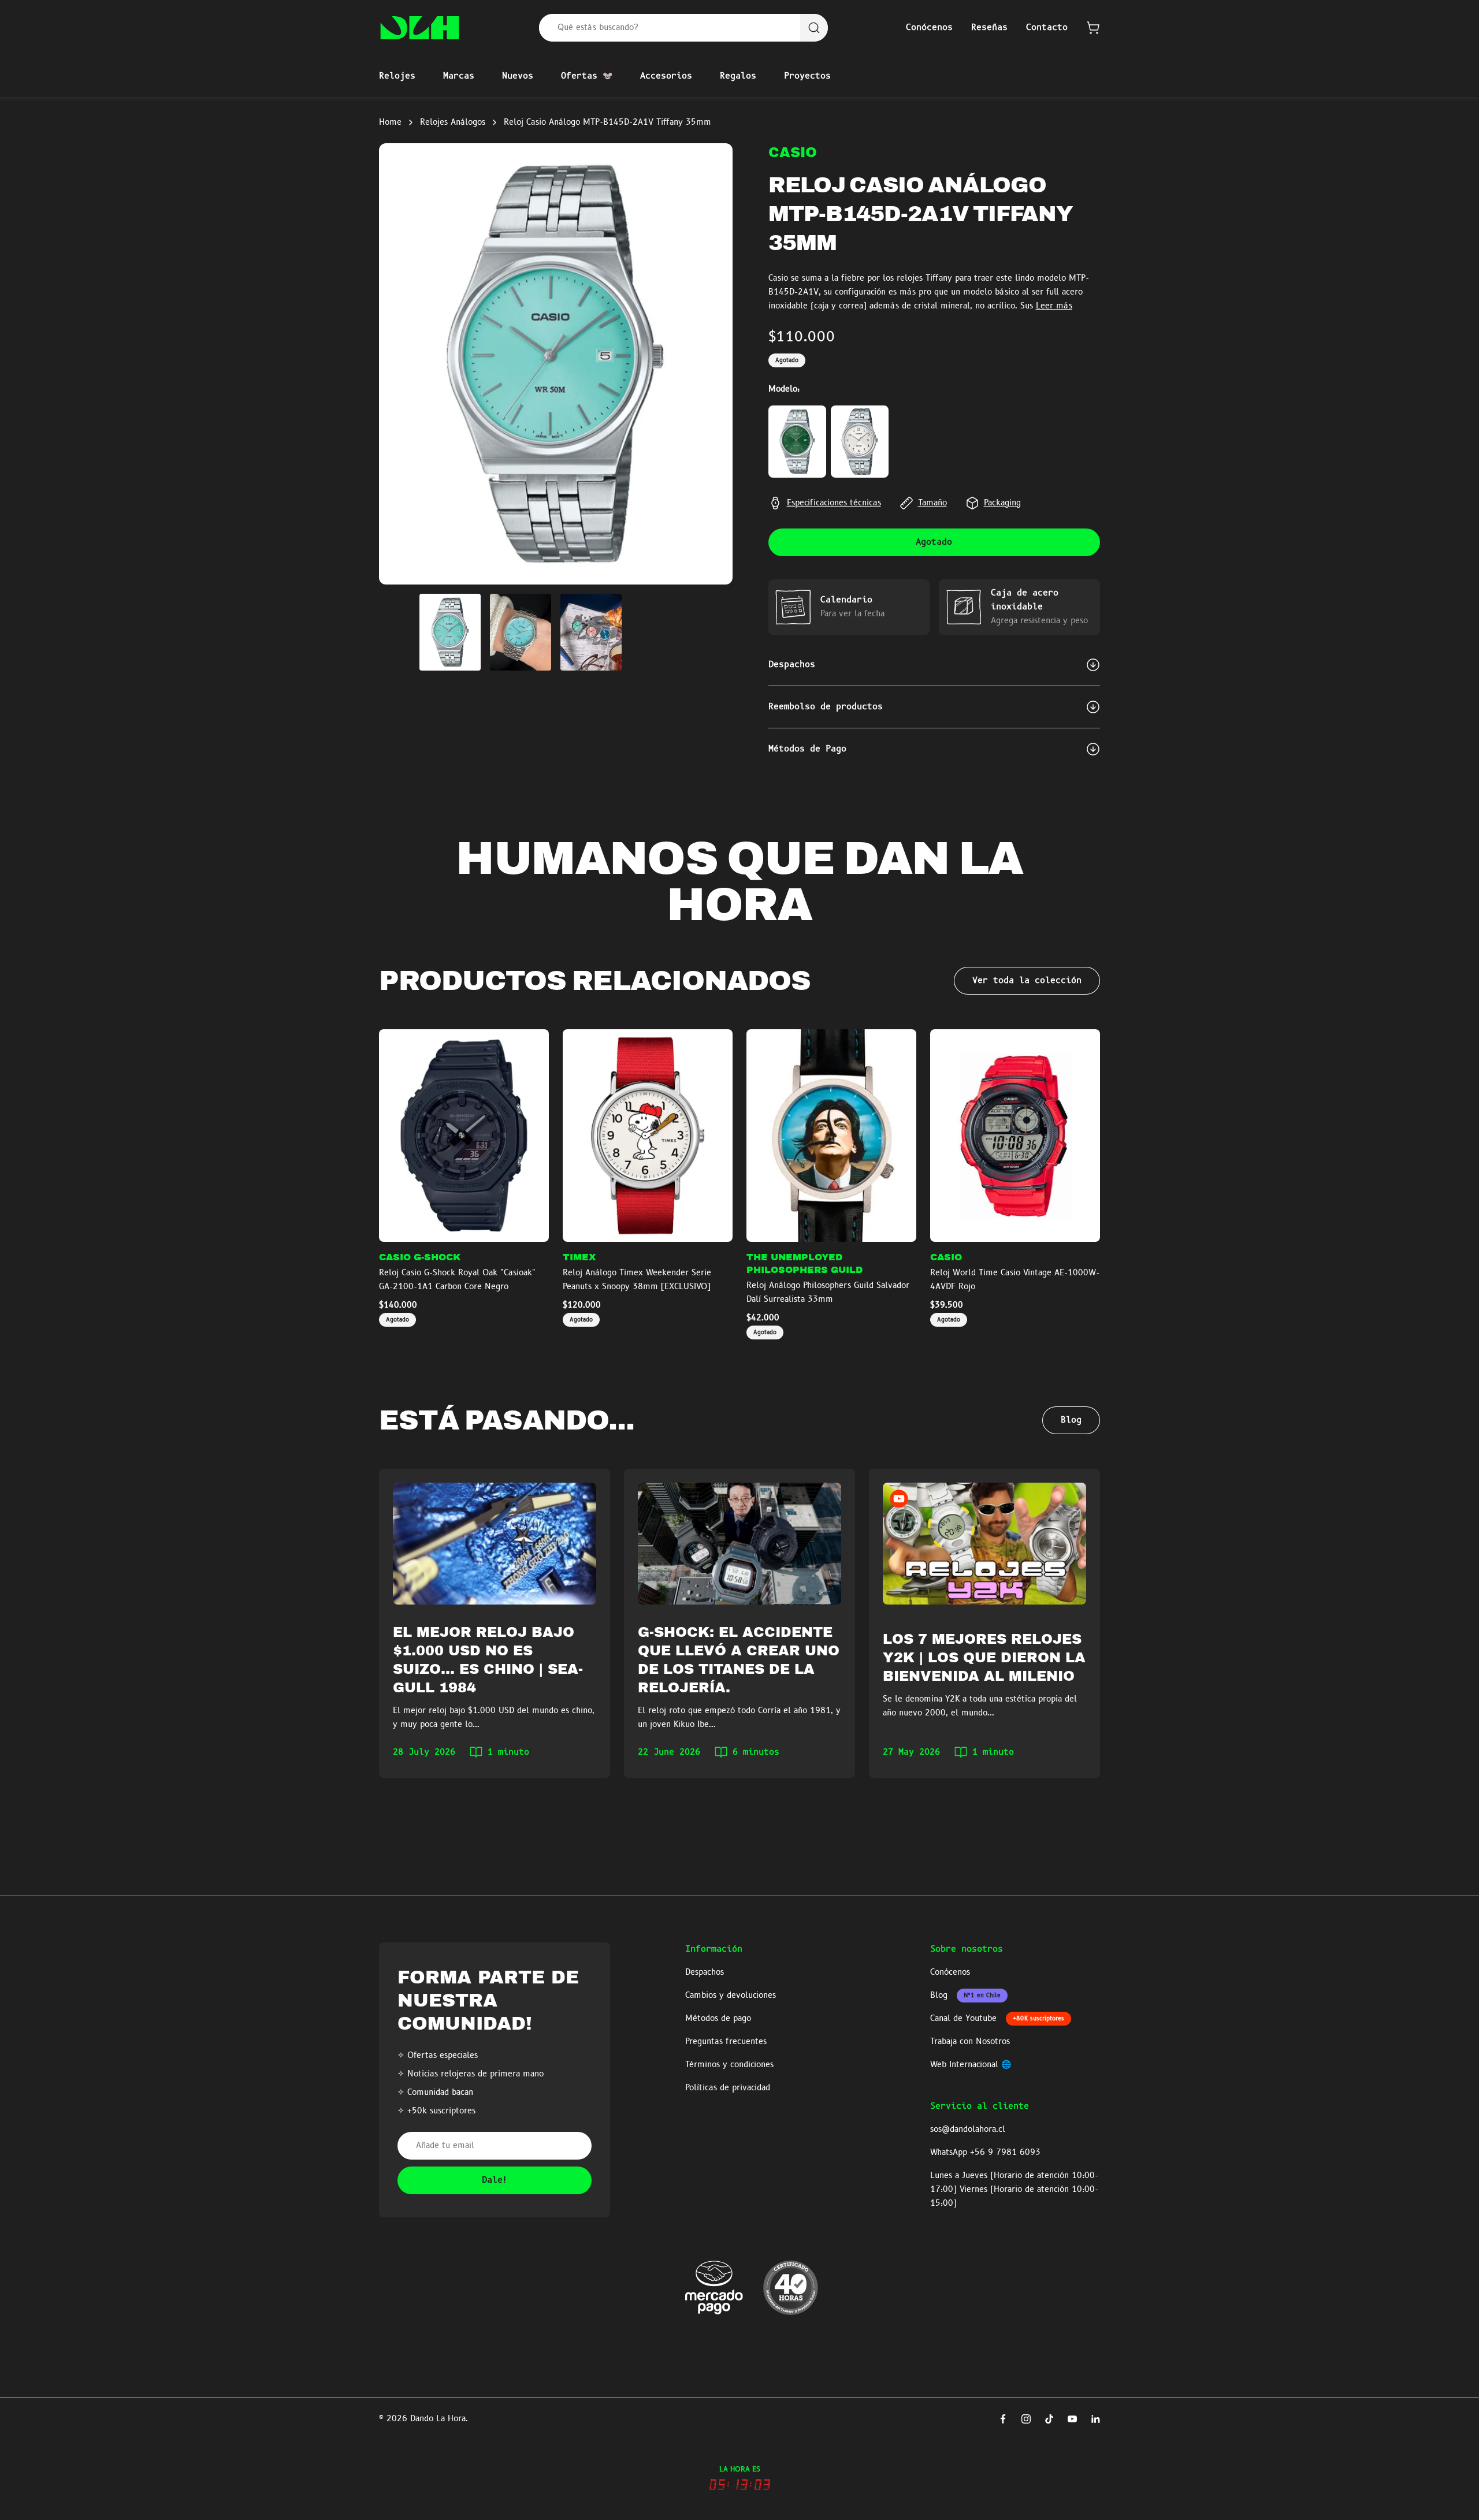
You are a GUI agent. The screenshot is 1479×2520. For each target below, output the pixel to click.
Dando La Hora (438, 2419)
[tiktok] (1049, 2419)
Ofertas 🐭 (587, 76)
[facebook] (1003, 2419)
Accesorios (666, 76)
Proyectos (807, 76)
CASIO (793, 152)
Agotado (934, 542)
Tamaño (932, 503)
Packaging (1002, 503)
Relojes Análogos (453, 122)
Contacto (1047, 28)
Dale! (495, 2180)
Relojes (397, 76)
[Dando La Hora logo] (420, 28)
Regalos (738, 76)
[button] (1093, 28)
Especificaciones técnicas (834, 503)
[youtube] (1072, 2419)
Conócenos (929, 28)
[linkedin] (1095, 2419)
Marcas (459, 76)
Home (390, 122)
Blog (1071, 1420)
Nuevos (518, 76)
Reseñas (989, 28)
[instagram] (1026, 2419)
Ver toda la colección (1027, 981)
